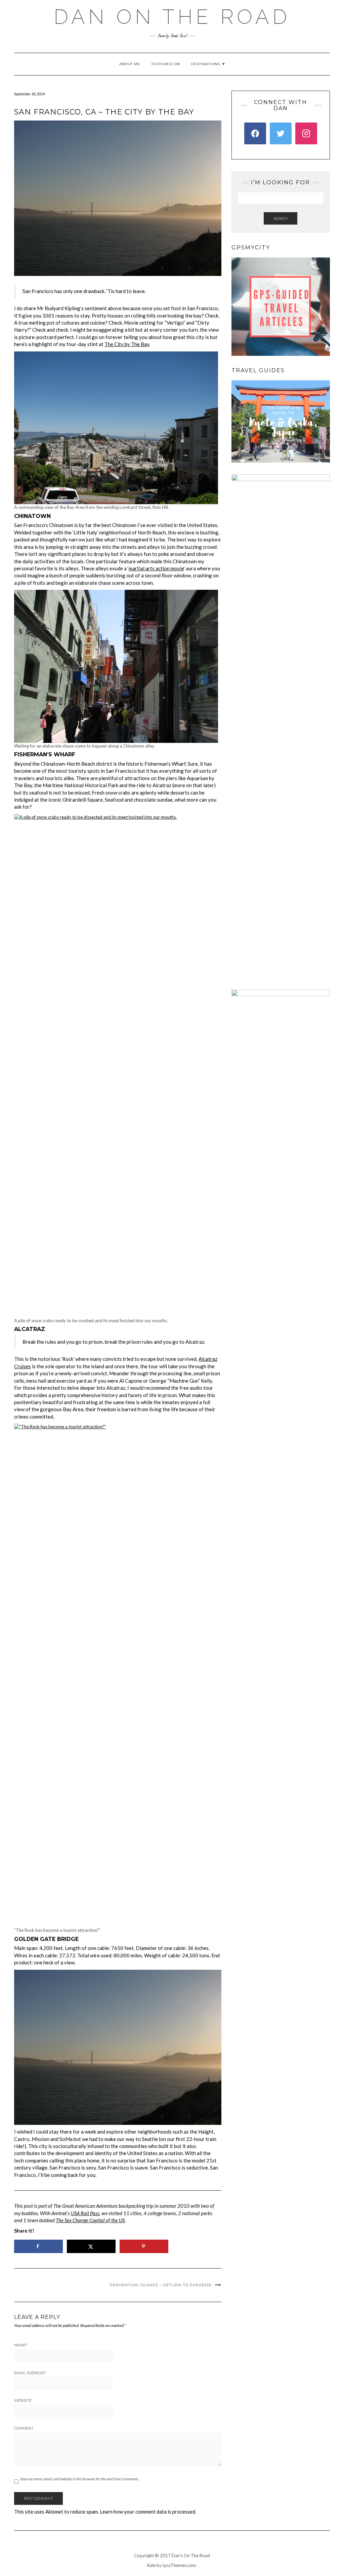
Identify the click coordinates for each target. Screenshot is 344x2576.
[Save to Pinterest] (144, 2246)
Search (281, 218)
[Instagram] (306, 133)
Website (23, 2400)
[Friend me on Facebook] (255, 133)
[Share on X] (91, 2246)
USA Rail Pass (85, 2213)
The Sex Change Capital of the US (90, 2220)
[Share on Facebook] (38, 2246)
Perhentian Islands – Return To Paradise (161, 2285)
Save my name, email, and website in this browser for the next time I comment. (79, 2479)
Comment (24, 2428)
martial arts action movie (156, 568)
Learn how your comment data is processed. (148, 2512)
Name (21, 2345)
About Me (130, 64)
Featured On (166, 64)
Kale (151, 2565)
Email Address (30, 2373)
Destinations (206, 64)
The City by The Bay (127, 344)
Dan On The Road (172, 17)
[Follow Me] (281, 133)
